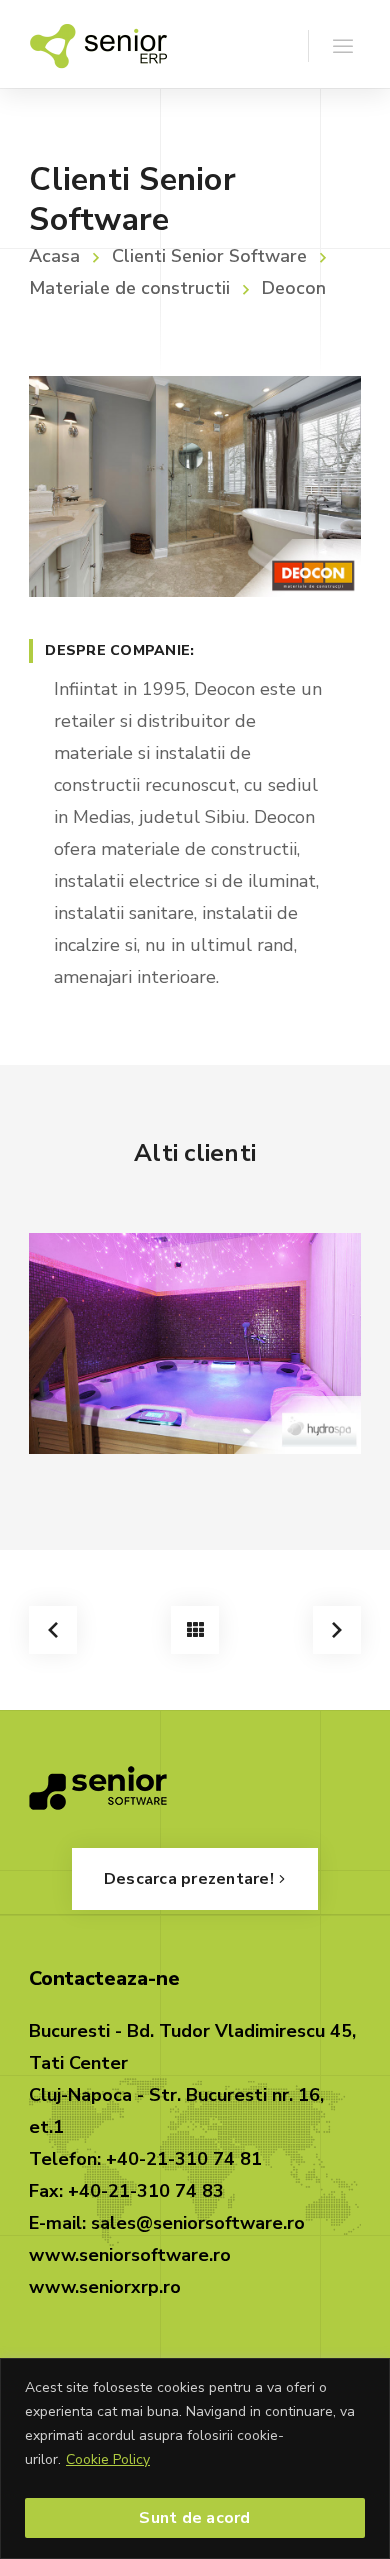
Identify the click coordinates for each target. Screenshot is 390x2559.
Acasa (54, 256)
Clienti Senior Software (209, 256)
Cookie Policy (108, 2459)
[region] (195, 2458)
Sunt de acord (194, 2518)
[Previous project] (53, 1630)
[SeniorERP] (98, 44)
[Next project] (337, 1630)
